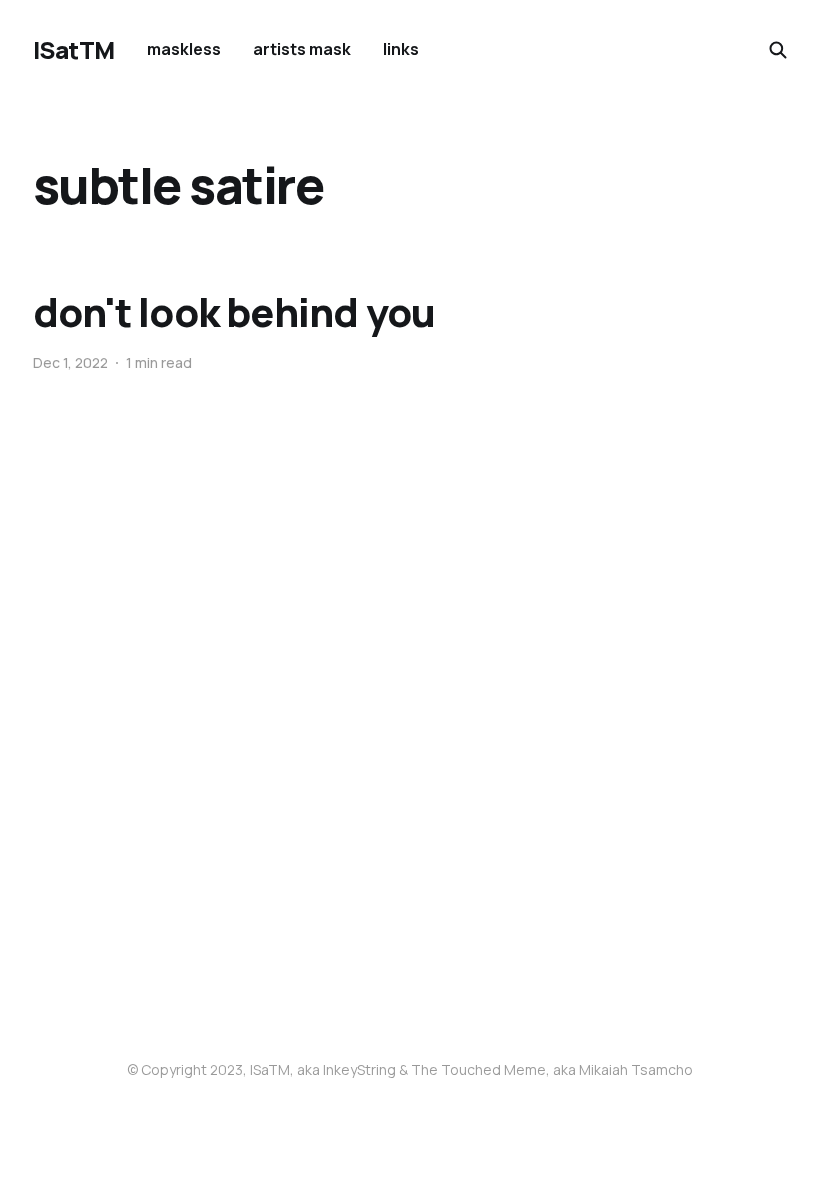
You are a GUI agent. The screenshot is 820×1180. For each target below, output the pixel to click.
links (401, 49)
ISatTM (74, 50)
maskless (184, 49)
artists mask (302, 49)
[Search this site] (778, 50)
